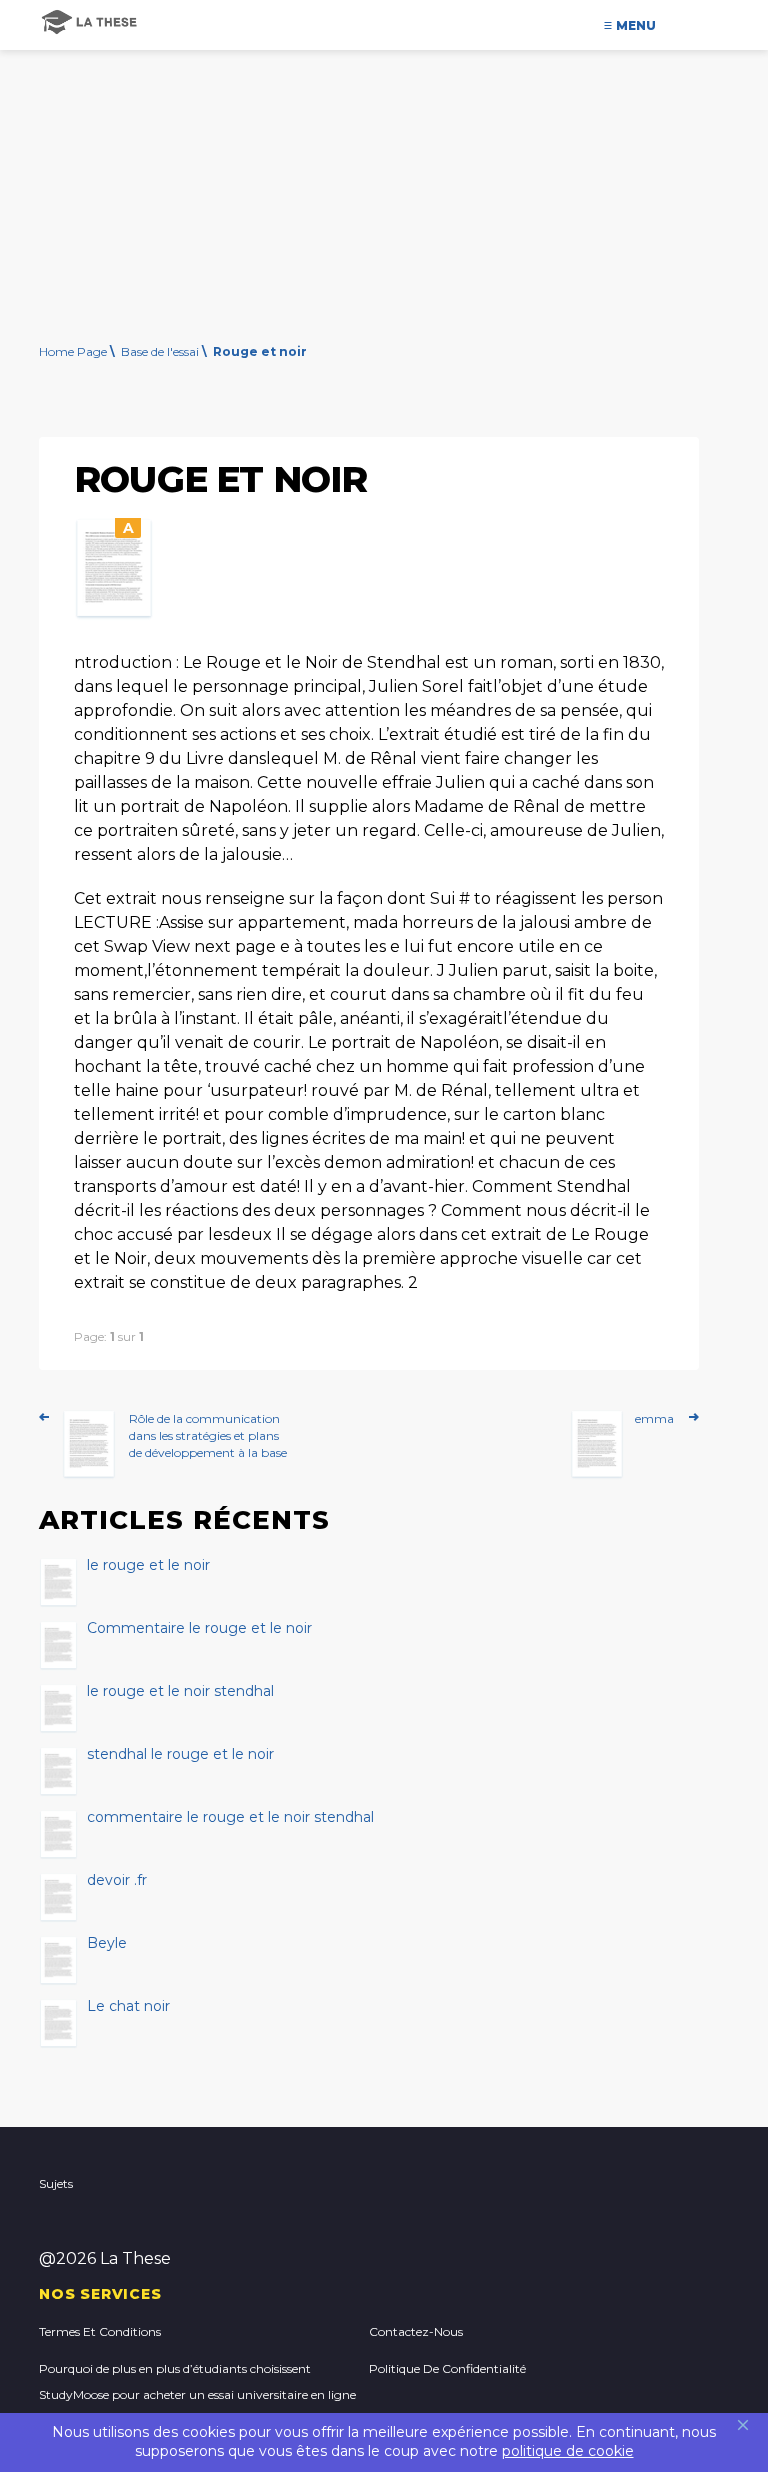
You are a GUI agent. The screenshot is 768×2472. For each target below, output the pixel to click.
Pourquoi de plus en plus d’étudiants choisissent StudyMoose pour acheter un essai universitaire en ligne (197, 2381)
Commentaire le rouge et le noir (199, 1629)
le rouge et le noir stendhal (180, 1692)
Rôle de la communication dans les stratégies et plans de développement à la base (208, 1435)
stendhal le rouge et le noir (180, 1755)
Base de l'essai (160, 351)
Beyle (107, 1944)
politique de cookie (568, 2451)
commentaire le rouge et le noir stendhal (230, 1818)
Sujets (56, 2183)
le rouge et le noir (148, 1566)
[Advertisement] (384, 165)
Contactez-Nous (416, 2331)
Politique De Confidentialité (447, 2368)
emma (654, 1418)
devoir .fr (117, 1881)
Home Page (73, 351)
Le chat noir (128, 2007)
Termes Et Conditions (100, 2331)
